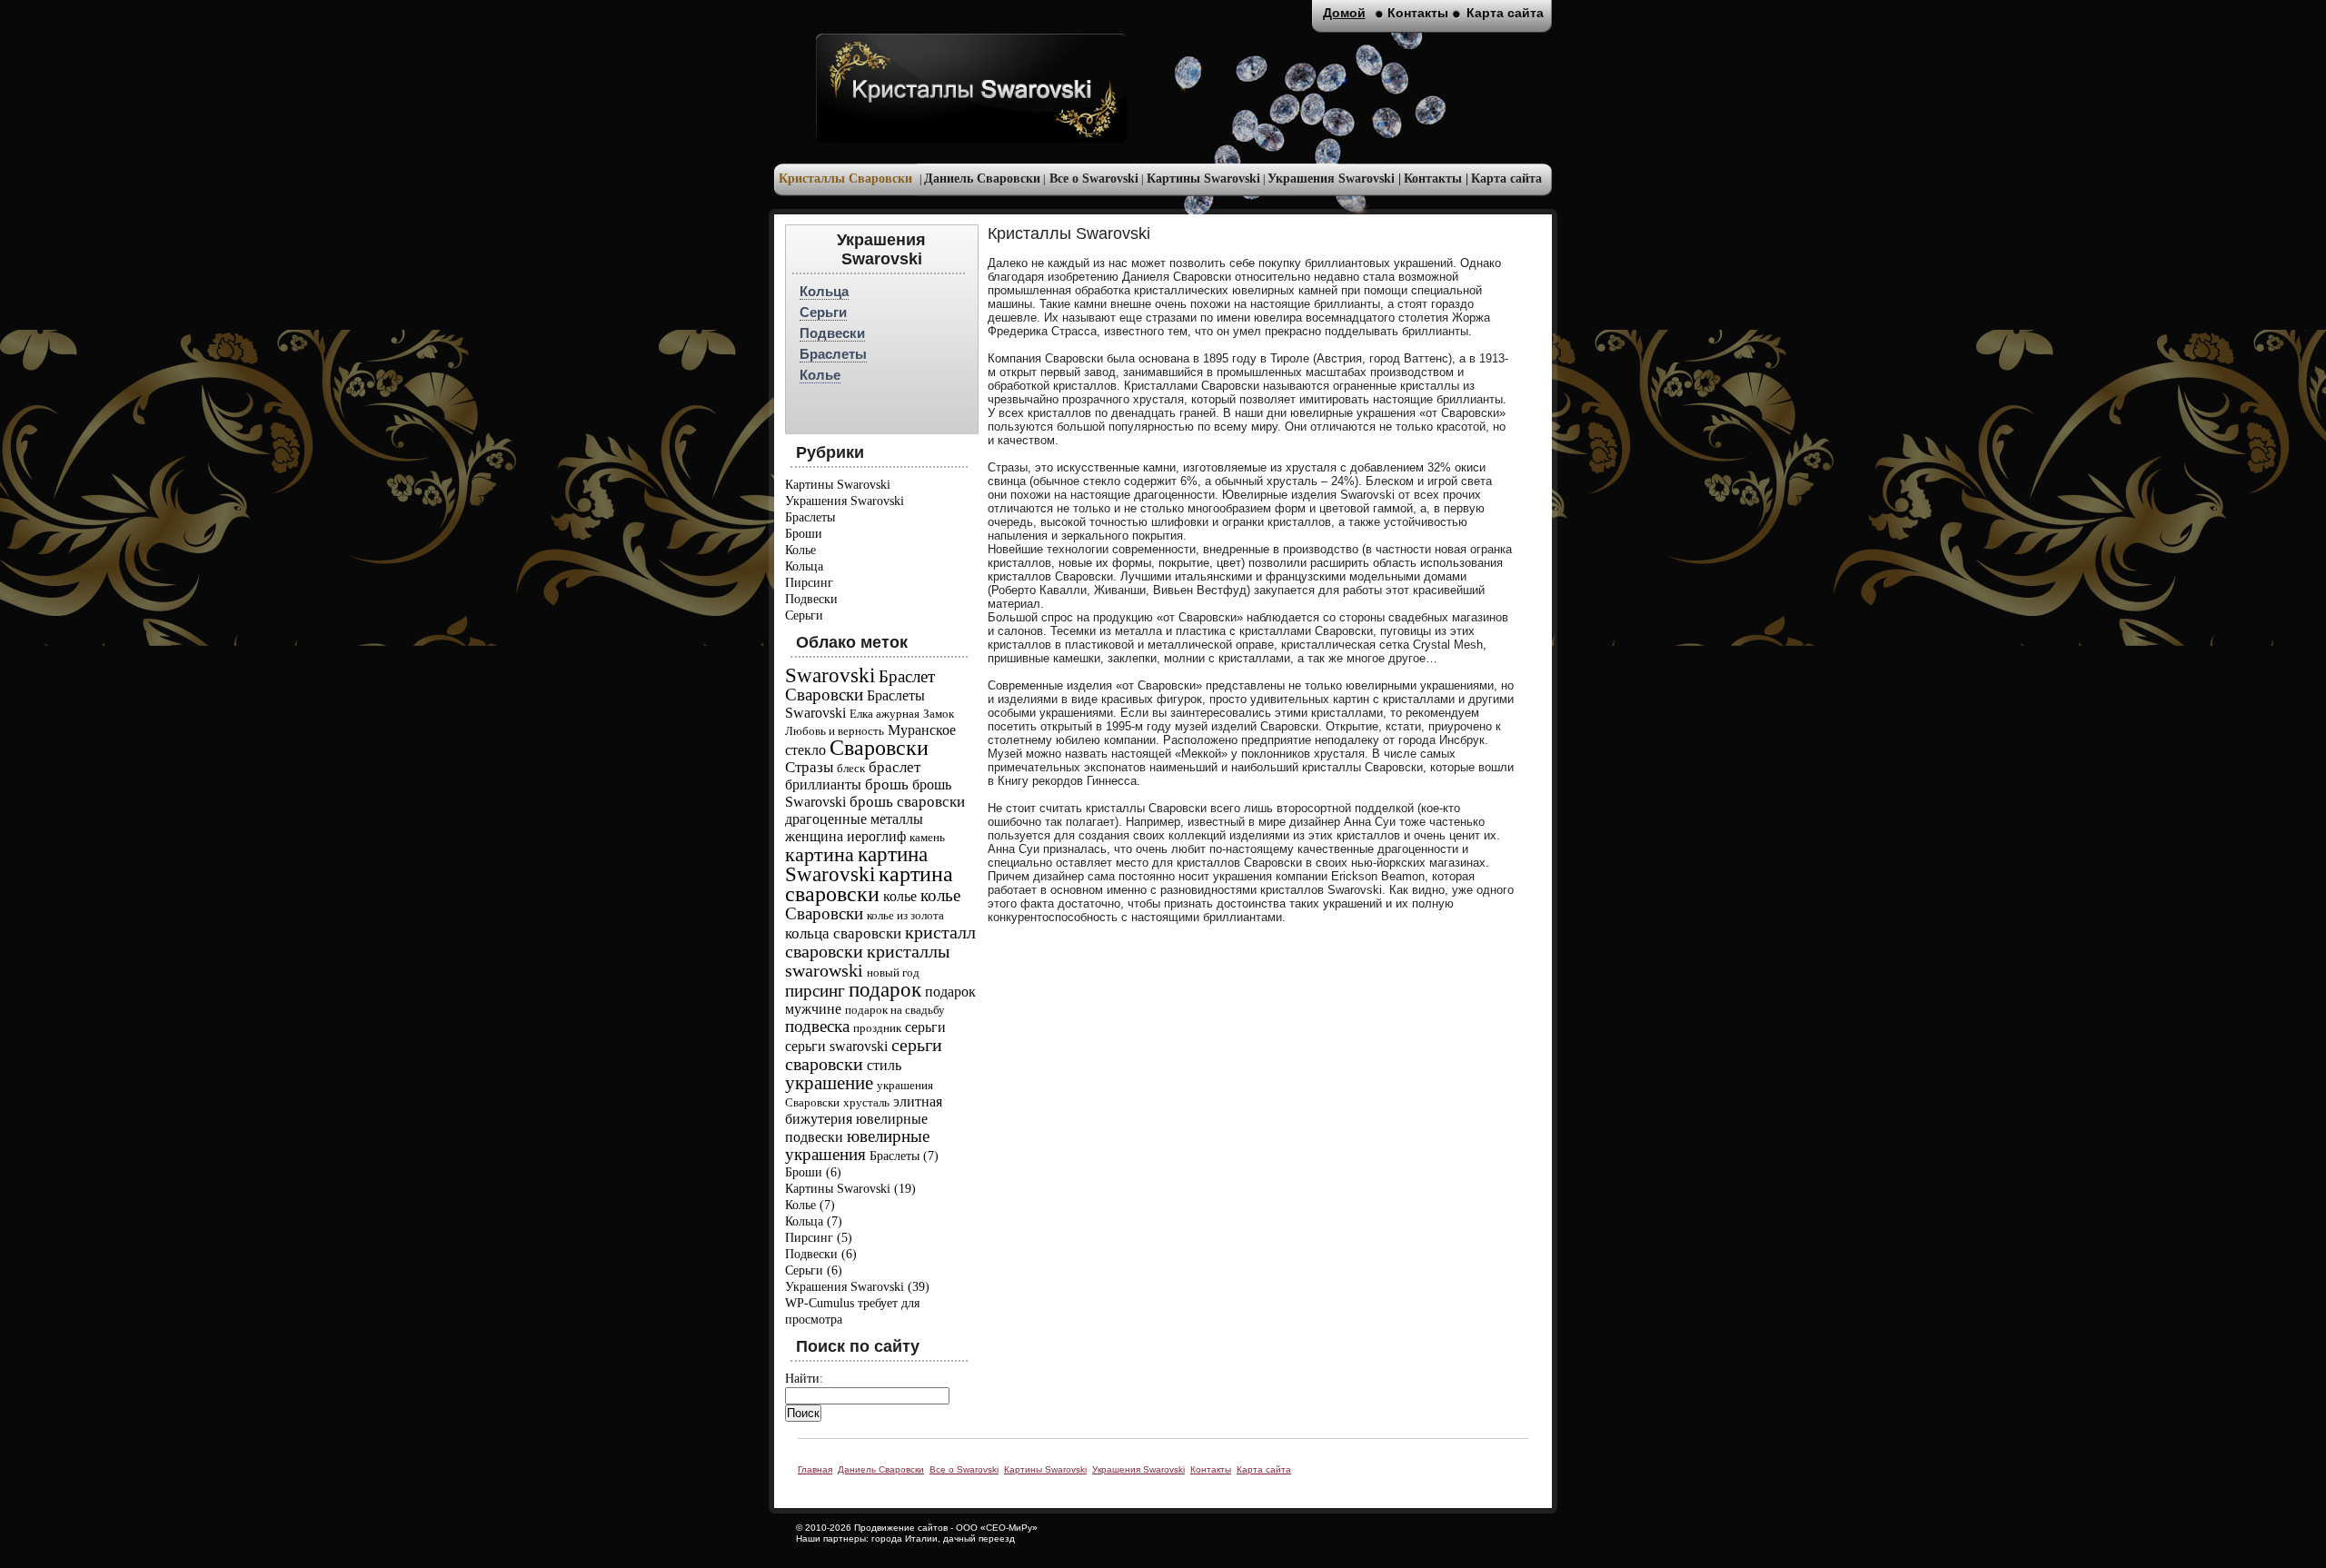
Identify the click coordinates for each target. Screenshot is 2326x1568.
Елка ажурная (885, 714)
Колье (820, 375)
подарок (885, 989)
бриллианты (823, 784)
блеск (851, 768)
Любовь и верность (835, 731)
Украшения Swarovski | (1334, 179)
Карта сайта (1506, 179)
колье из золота (905, 915)
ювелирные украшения (857, 1145)
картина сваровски (869, 884)
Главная (815, 1469)
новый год (893, 973)
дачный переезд (979, 1538)
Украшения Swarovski (845, 501)
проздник (877, 1028)
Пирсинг (809, 583)
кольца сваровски (843, 933)
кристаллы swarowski (867, 961)
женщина (814, 836)
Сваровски (879, 748)
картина (820, 854)
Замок (939, 714)
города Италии (905, 1538)
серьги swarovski (836, 1046)
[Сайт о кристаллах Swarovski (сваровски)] (972, 88)
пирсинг (815, 991)
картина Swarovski (856, 864)
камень (927, 837)
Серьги (823, 312)
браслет (895, 767)
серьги (925, 1027)
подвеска (817, 1026)
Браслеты (833, 354)
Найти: (804, 1379)
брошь (887, 784)
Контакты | (1436, 179)
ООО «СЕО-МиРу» (997, 1528)
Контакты (1418, 13)
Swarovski (830, 675)
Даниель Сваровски (982, 179)
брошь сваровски (907, 802)
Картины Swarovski (1203, 179)
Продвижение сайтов (901, 1528)
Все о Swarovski (1094, 179)
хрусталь (866, 1102)
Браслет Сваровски (860, 685)
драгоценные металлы (854, 819)
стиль (884, 1065)
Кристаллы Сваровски (845, 179)
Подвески (832, 333)
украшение (829, 1083)
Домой (1344, 13)
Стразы (809, 767)
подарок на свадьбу (895, 1010)
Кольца (824, 291)
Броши (804, 534)
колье (900, 896)
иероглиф (876, 836)
